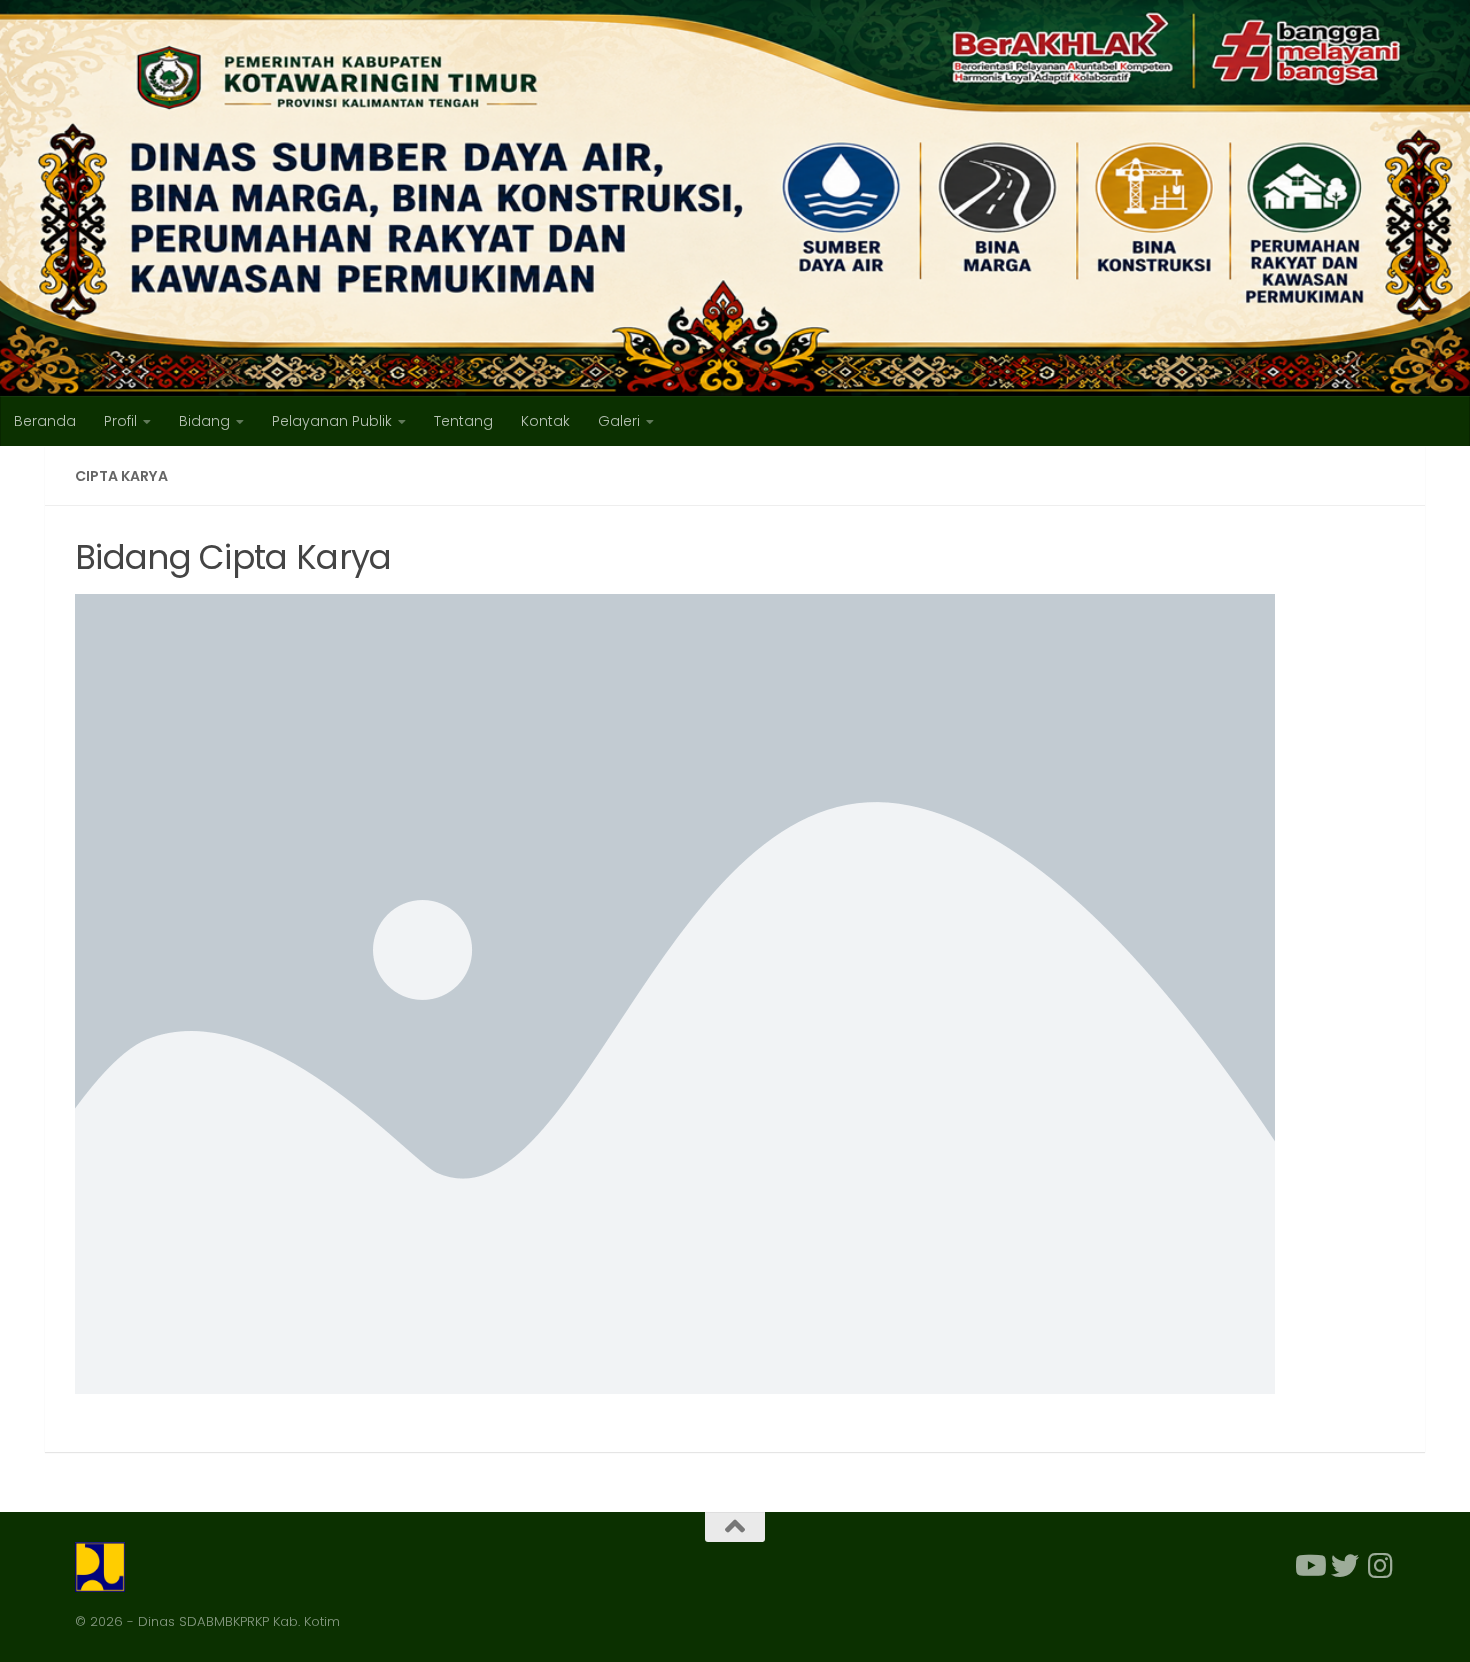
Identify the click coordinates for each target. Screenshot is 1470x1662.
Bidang (204, 421)
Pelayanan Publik (332, 421)
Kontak (545, 421)
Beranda (45, 421)
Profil (120, 421)
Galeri (619, 421)
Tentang (463, 421)
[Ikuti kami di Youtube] (1309, 1566)
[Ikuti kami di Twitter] (1345, 1566)
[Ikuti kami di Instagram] (1381, 1566)
